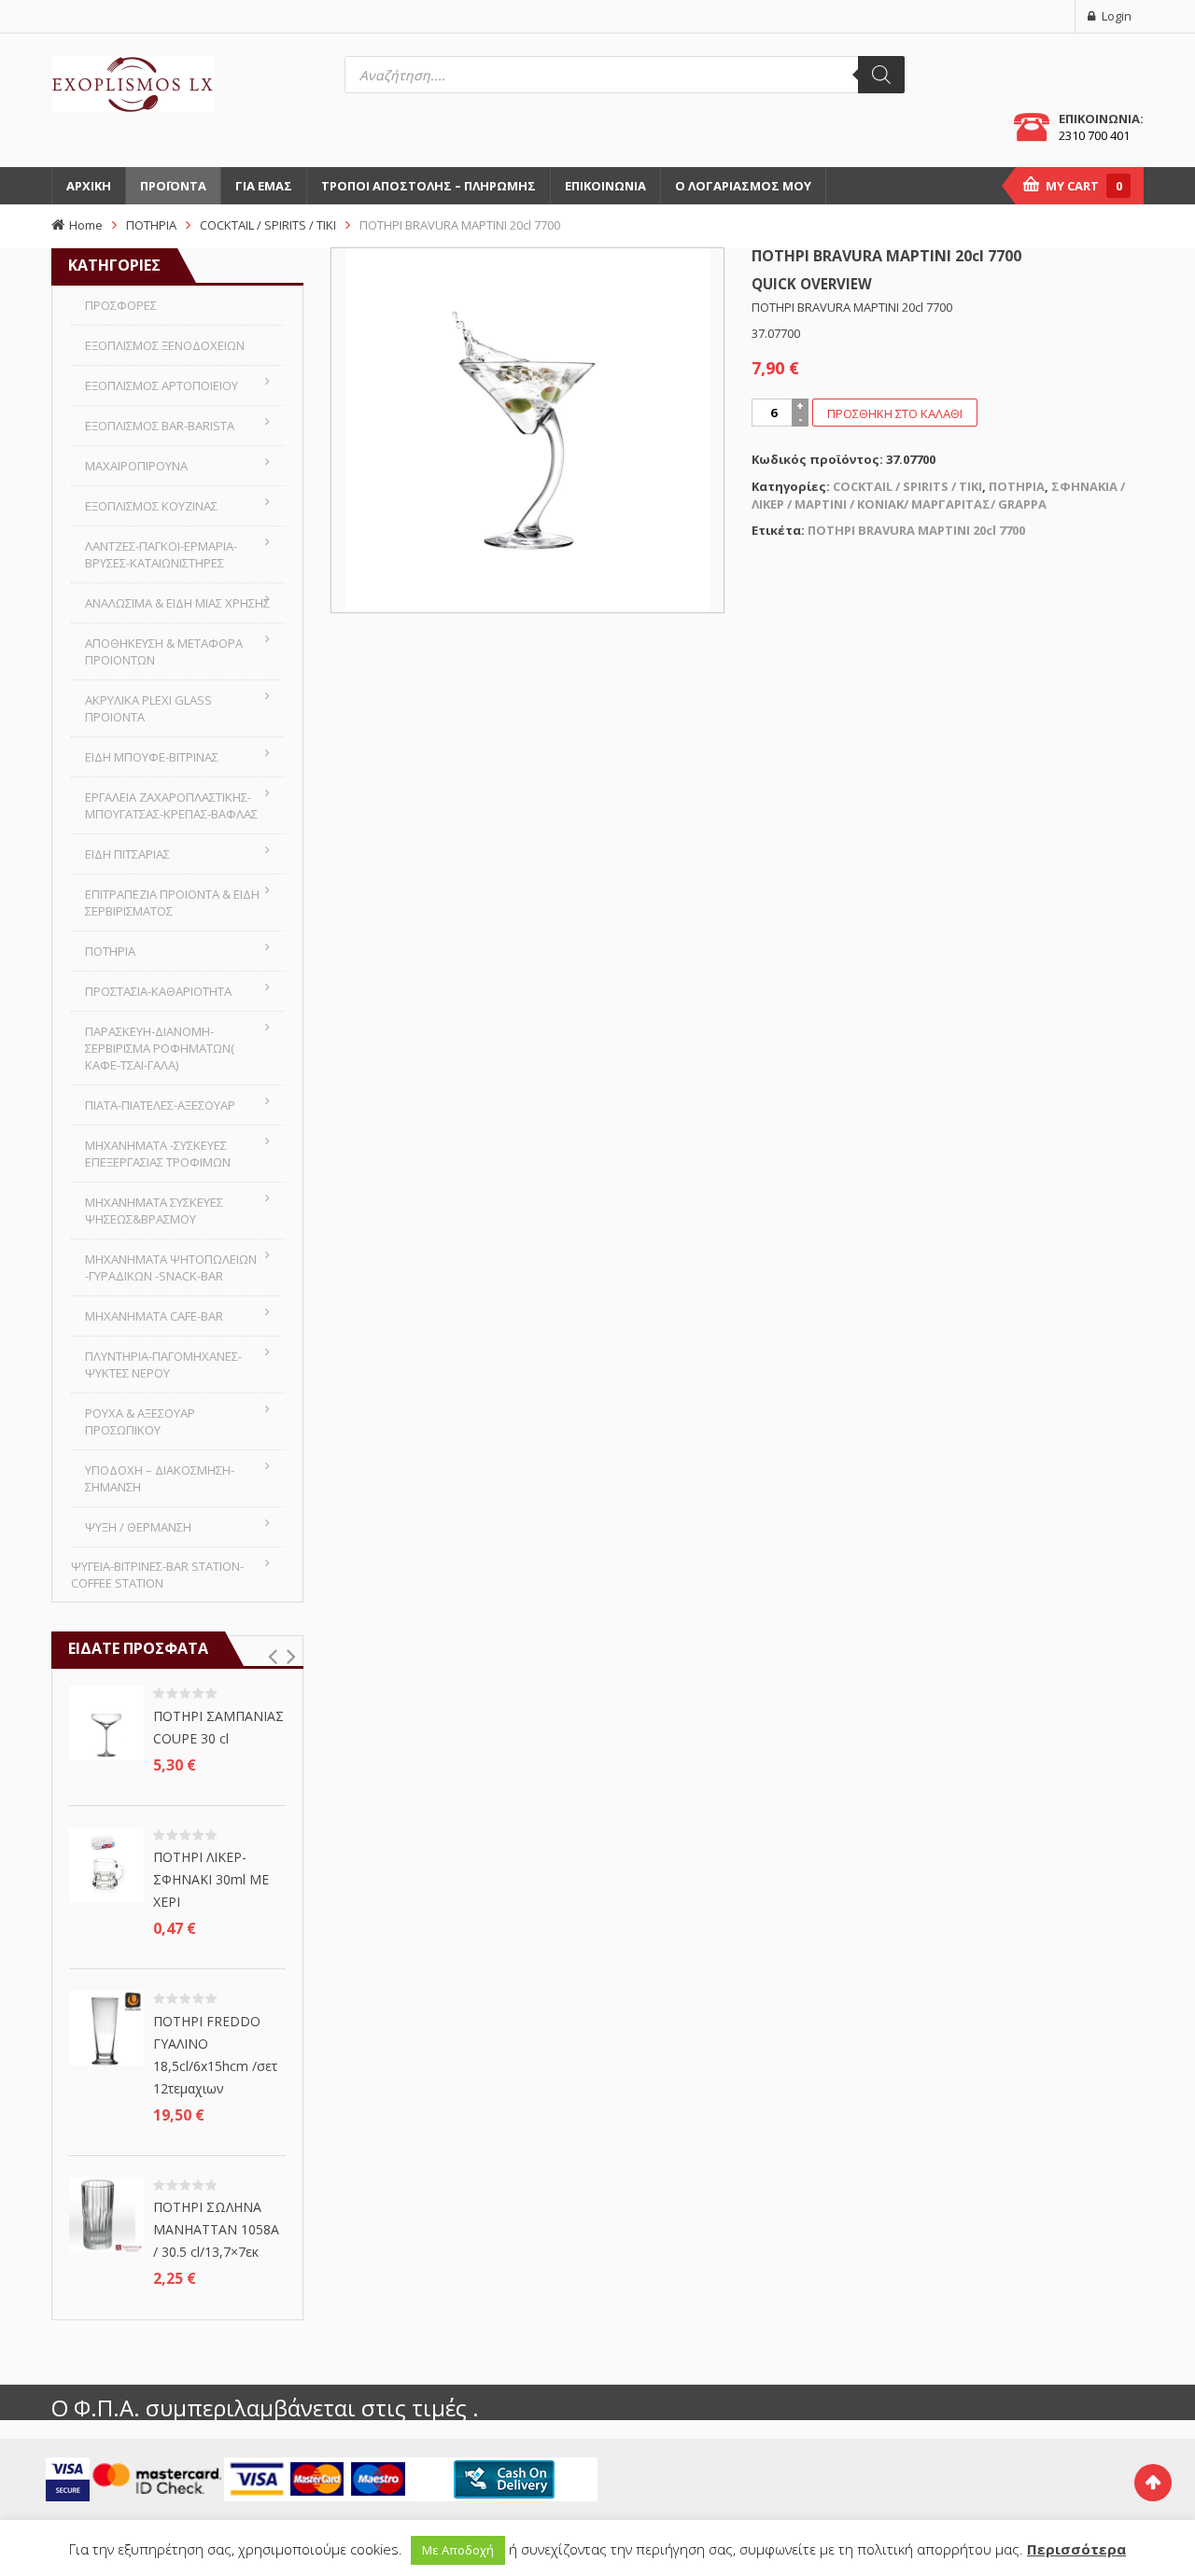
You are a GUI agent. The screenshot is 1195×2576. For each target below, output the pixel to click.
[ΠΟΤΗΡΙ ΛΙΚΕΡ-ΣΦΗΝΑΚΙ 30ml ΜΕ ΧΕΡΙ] (106, 1863)
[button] (272, 1657)
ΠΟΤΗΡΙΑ (151, 225)
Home (86, 225)
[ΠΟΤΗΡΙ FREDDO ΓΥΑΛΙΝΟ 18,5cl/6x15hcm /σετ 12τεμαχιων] (106, 2027)
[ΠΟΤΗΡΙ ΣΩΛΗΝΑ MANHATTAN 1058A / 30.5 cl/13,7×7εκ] (106, 2213)
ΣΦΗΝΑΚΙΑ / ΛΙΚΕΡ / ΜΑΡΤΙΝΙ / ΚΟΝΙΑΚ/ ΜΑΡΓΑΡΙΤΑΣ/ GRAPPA (938, 495)
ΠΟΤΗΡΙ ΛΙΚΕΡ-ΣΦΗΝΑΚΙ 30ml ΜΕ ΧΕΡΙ (211, 1879)
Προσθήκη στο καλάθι (895, 413)
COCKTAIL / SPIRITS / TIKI (268, 225)
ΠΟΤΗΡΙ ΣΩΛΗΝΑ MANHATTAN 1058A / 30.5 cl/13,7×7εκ (216, 2229)
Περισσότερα (1076, 2549)
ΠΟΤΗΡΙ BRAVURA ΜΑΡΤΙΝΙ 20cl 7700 (916, 530)
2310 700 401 (1094, 135)
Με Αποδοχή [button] (458, 2550)
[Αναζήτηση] (881, 75)
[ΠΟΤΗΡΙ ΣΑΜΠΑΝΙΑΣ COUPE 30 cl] (106, 1722)
